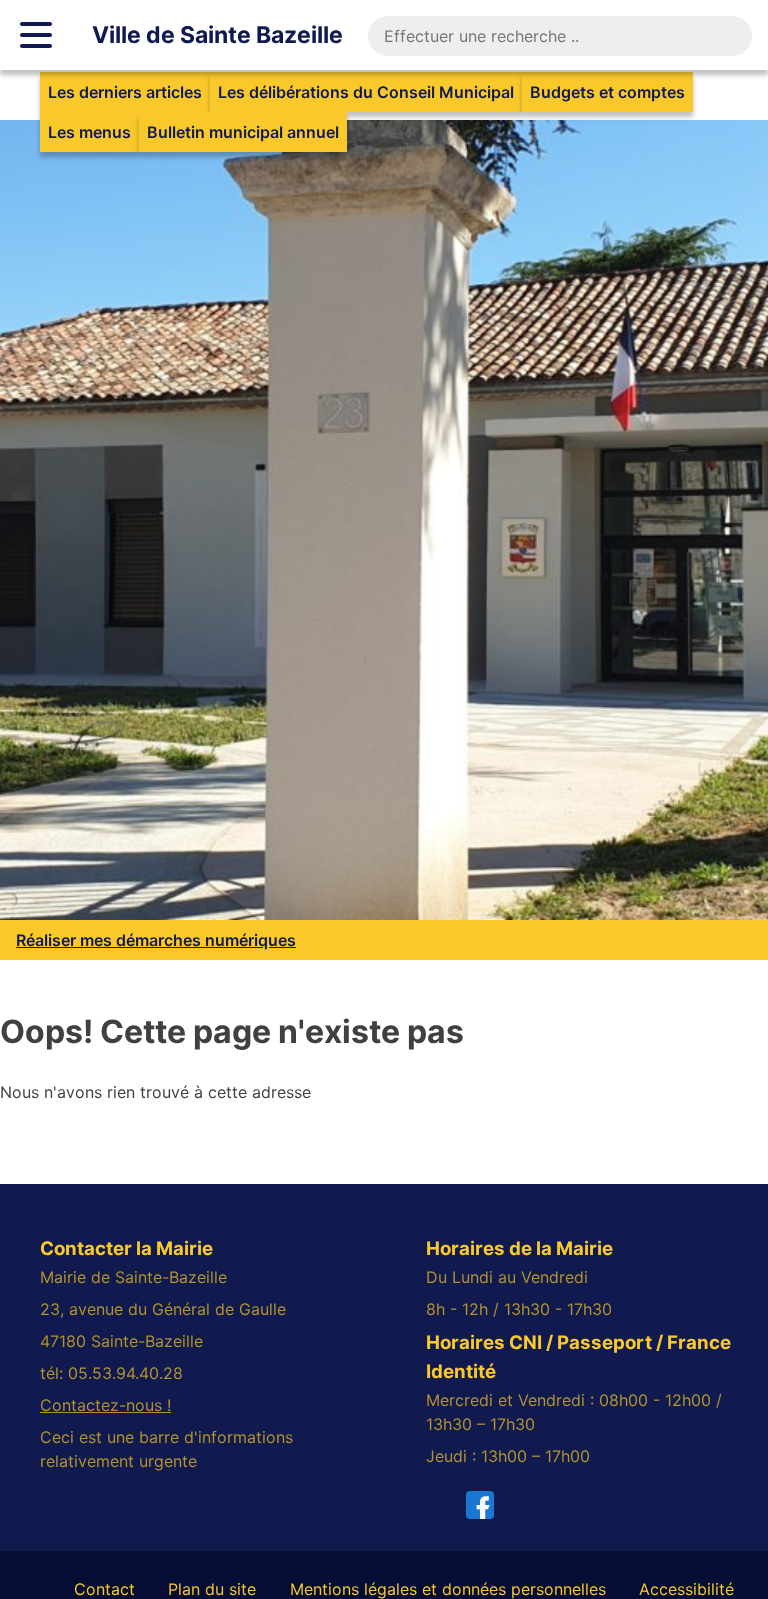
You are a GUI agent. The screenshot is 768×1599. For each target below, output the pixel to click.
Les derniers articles (125, 92)
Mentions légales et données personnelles (448, 1589)
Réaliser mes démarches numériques (156, 940)
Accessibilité (686, 1589)
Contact (104, 1589)
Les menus (89, 132)
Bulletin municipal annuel (243, 132)
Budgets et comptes (607, 92)
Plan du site (212, 1589)
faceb (492, 1505)
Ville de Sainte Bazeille (217, 35)
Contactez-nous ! (105, 1405)
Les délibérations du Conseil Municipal (366, 92)
